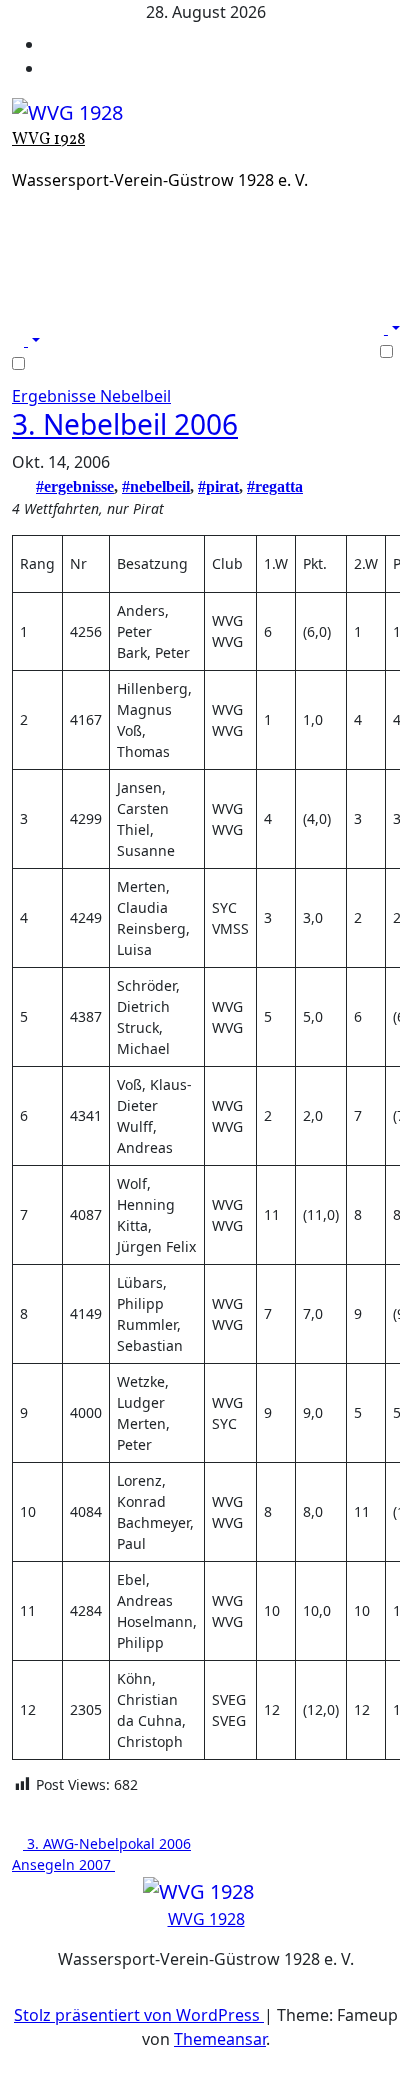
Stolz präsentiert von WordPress (139, 2015)
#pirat (218, 486)
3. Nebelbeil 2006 (125, 424)
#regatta (275, 486)
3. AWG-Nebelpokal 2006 (107, 1843)
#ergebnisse (75, 486)
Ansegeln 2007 (63, 1864)
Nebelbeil (135, 396)
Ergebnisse (56, 396)
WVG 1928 (48, 140)
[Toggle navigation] (25, 322)
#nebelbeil (156, 486)
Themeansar (220, 2039)
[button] (26, 340)
